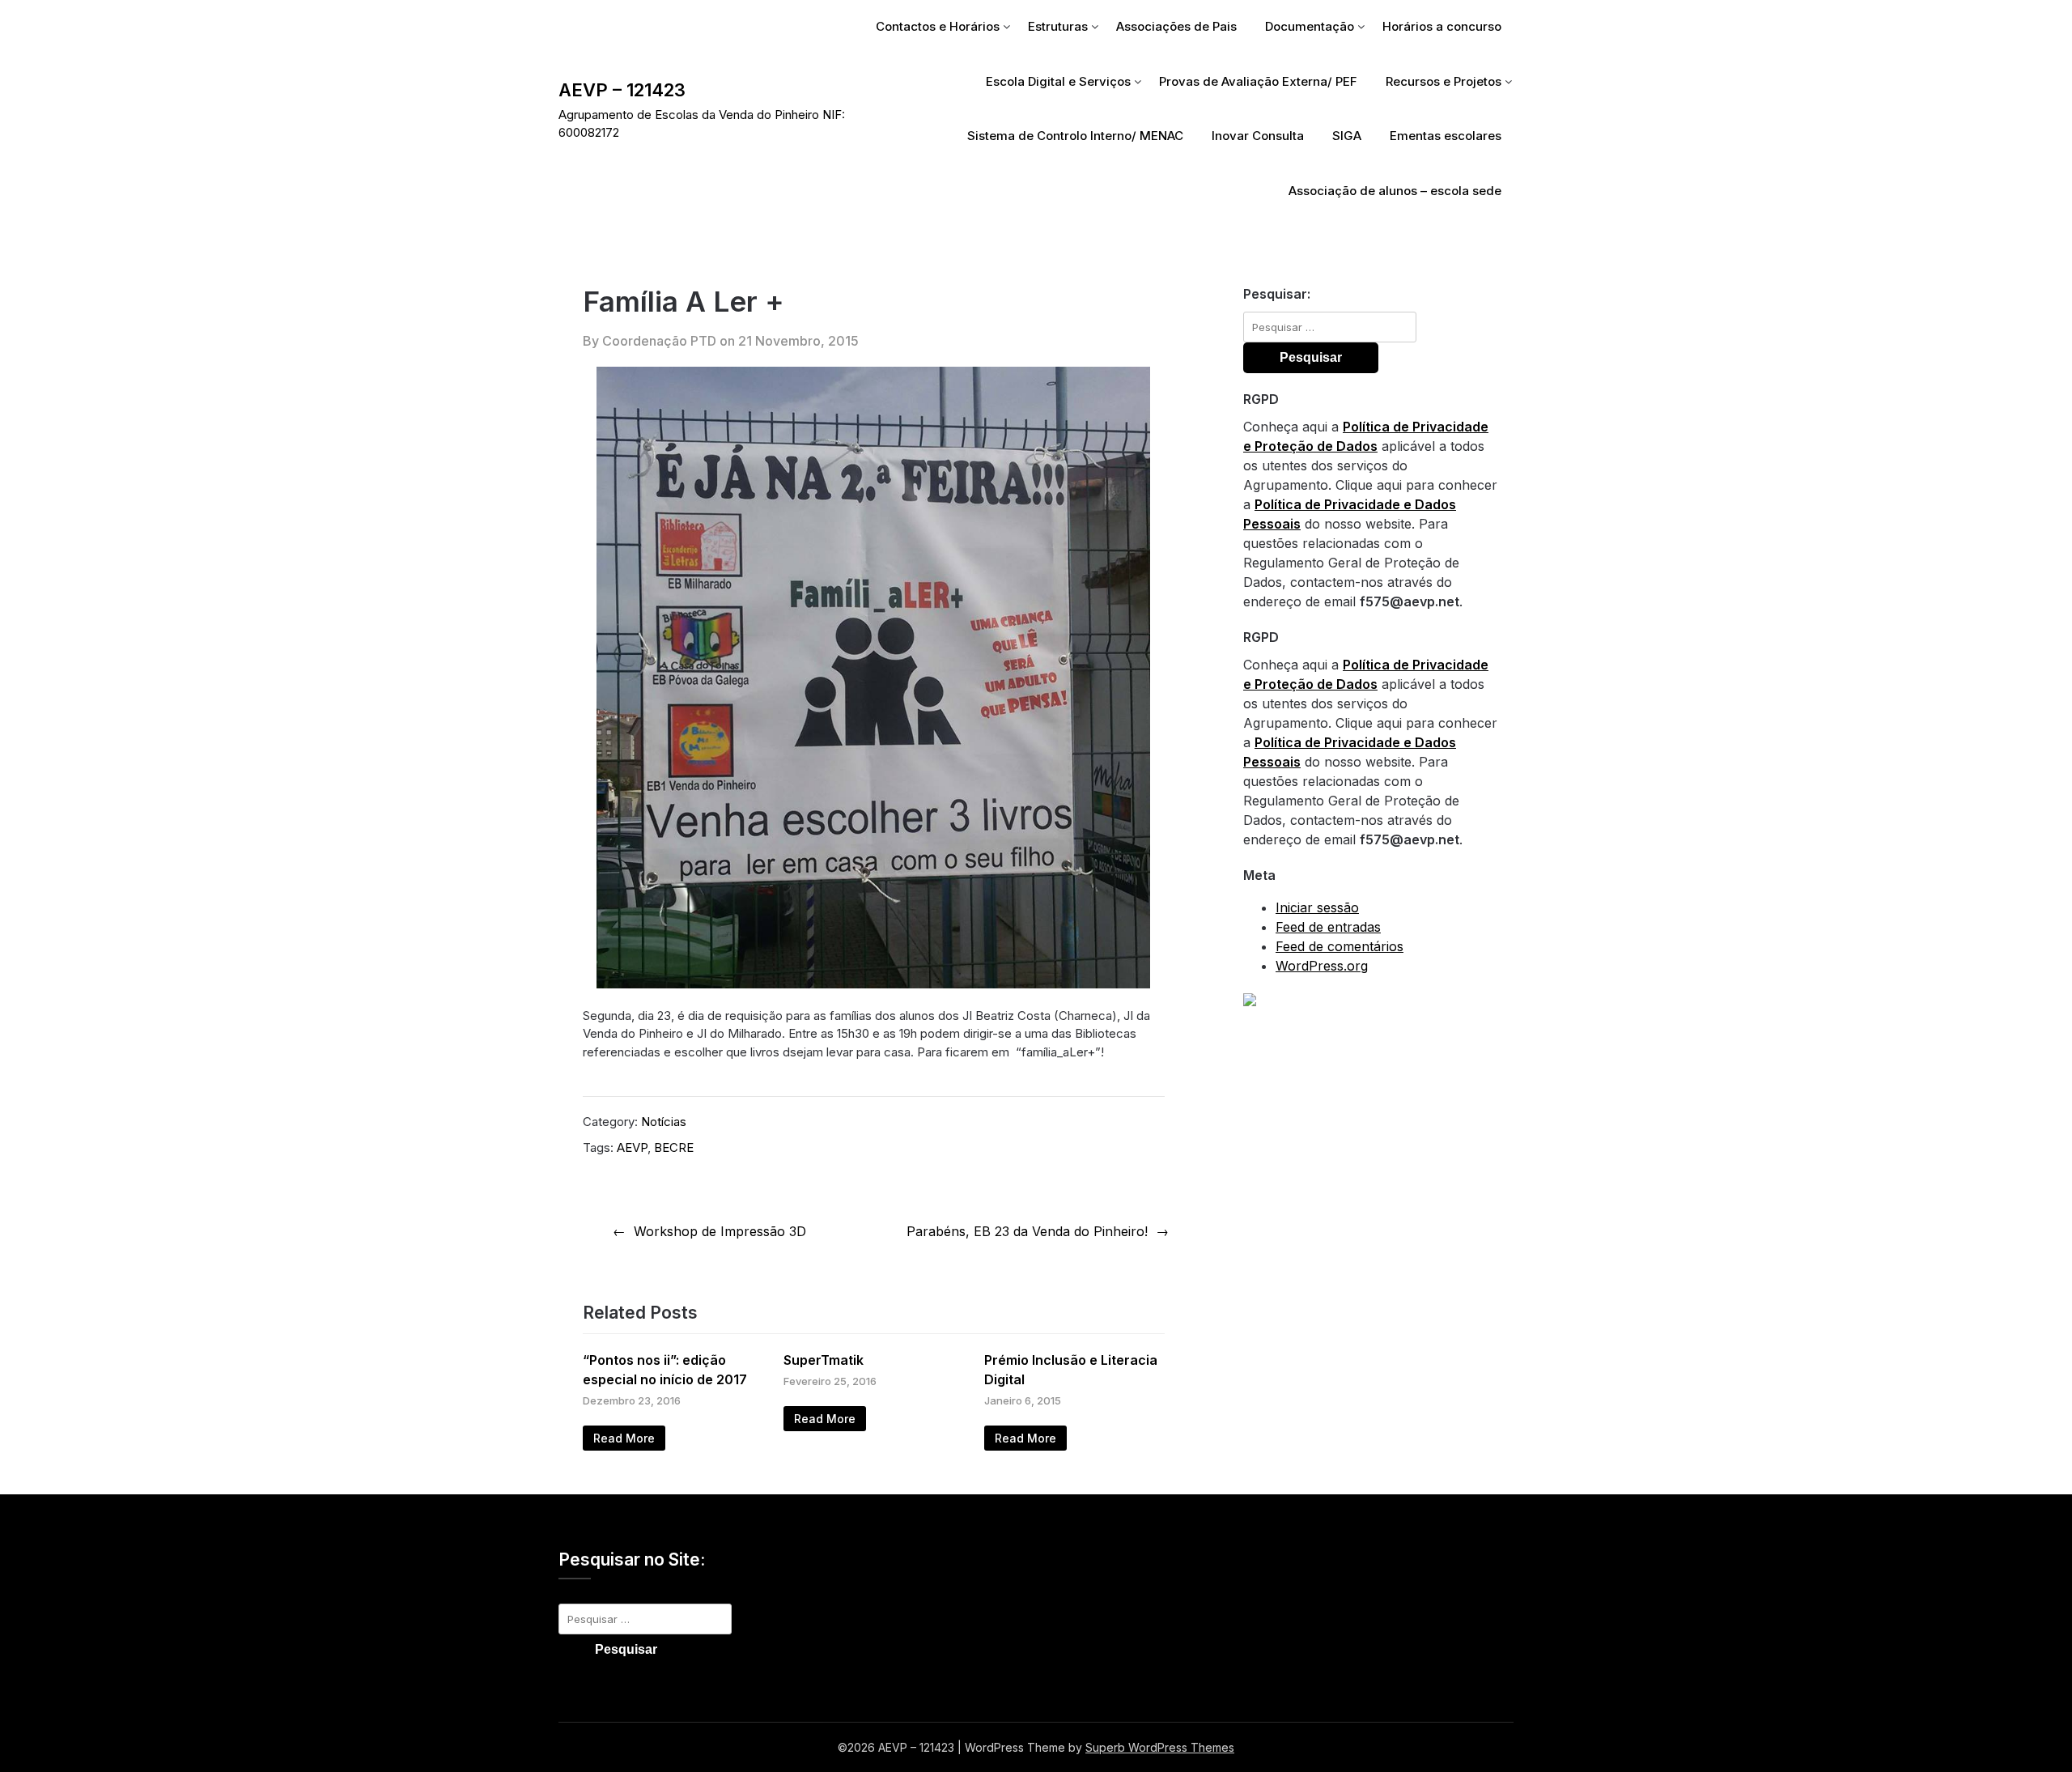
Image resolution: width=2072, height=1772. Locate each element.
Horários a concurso (1442, 26)
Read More (624, 1438)
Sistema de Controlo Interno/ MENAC (1075, 136)
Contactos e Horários (938, 26)
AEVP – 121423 (622, 90)
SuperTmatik (824, 1360)
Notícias (664, 1122)
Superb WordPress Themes (1160, 1747)
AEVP (632, 1147)
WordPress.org (1322, 966)
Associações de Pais (1176, 26)
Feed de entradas (1328, 927)
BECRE (674, 1147)
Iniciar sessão (1317, 907)
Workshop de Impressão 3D (720, 1231)
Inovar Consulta (1258, 136)
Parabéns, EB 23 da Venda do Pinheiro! (1027, 1231)
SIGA (1347, 136)
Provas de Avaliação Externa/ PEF (1258, 81)
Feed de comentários (1340, 946)
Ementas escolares (1446, 136)
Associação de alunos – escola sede (1395, 191)
